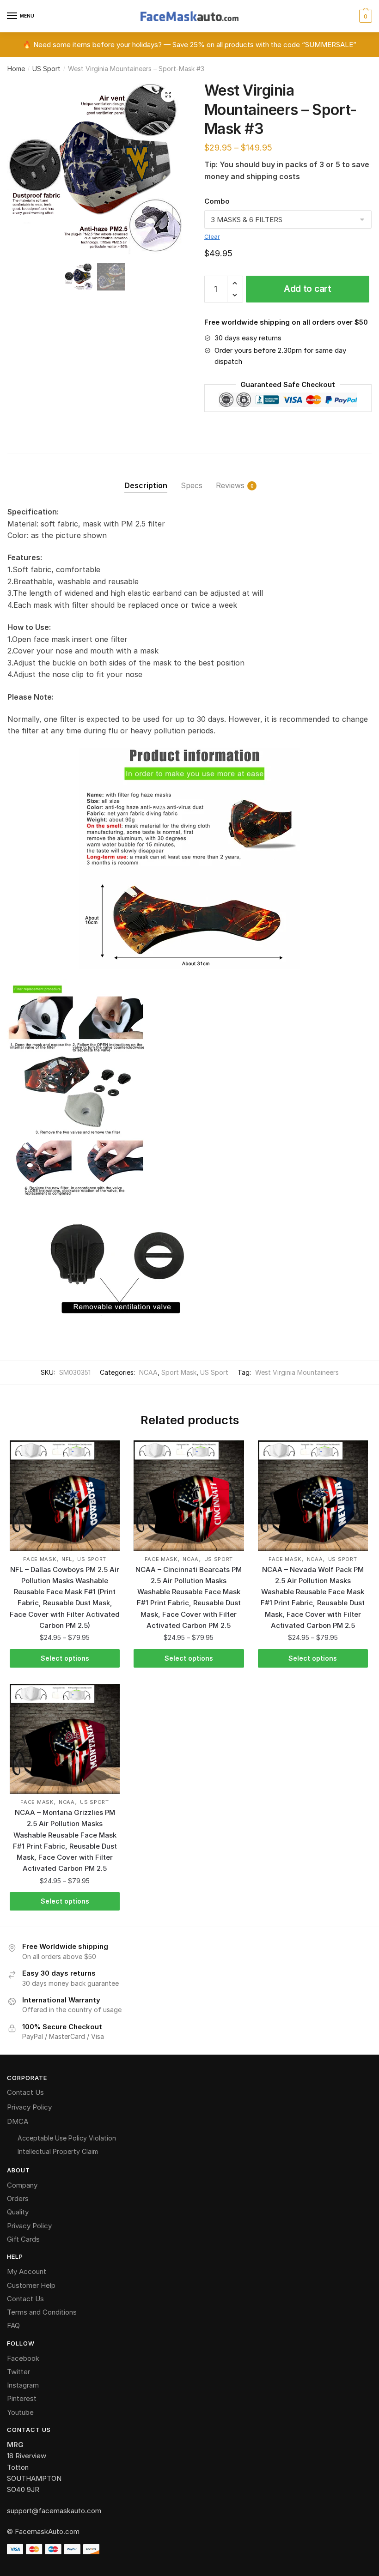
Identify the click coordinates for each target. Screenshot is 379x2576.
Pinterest (22, 2398)
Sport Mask (179, 1372)
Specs (192, 485)
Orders (18, 2198)
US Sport (46, 69)
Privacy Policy (29, 2107)
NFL (67, 1559)
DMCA (18, 2121)
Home (16, 69)
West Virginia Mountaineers (297, 1372)
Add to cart (308, 289)
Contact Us (25, 2092)
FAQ (13, 2325)
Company (22, 2185)
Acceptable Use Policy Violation (67, 2138)
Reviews (230, 485)
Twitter (18, 2372)
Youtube (20, 2412)
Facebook (23, 2358)
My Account (27, 2271)
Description (146, 485)
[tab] (146, 478)
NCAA (148, 1372)
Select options (65, 1658)
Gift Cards (23, 2239)
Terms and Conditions (42, 2312)
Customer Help (31, 2285)
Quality (18, 2212)
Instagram (23, 2385)
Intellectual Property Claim (58, 2151)
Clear (212, 236)
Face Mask (40, 1559)
